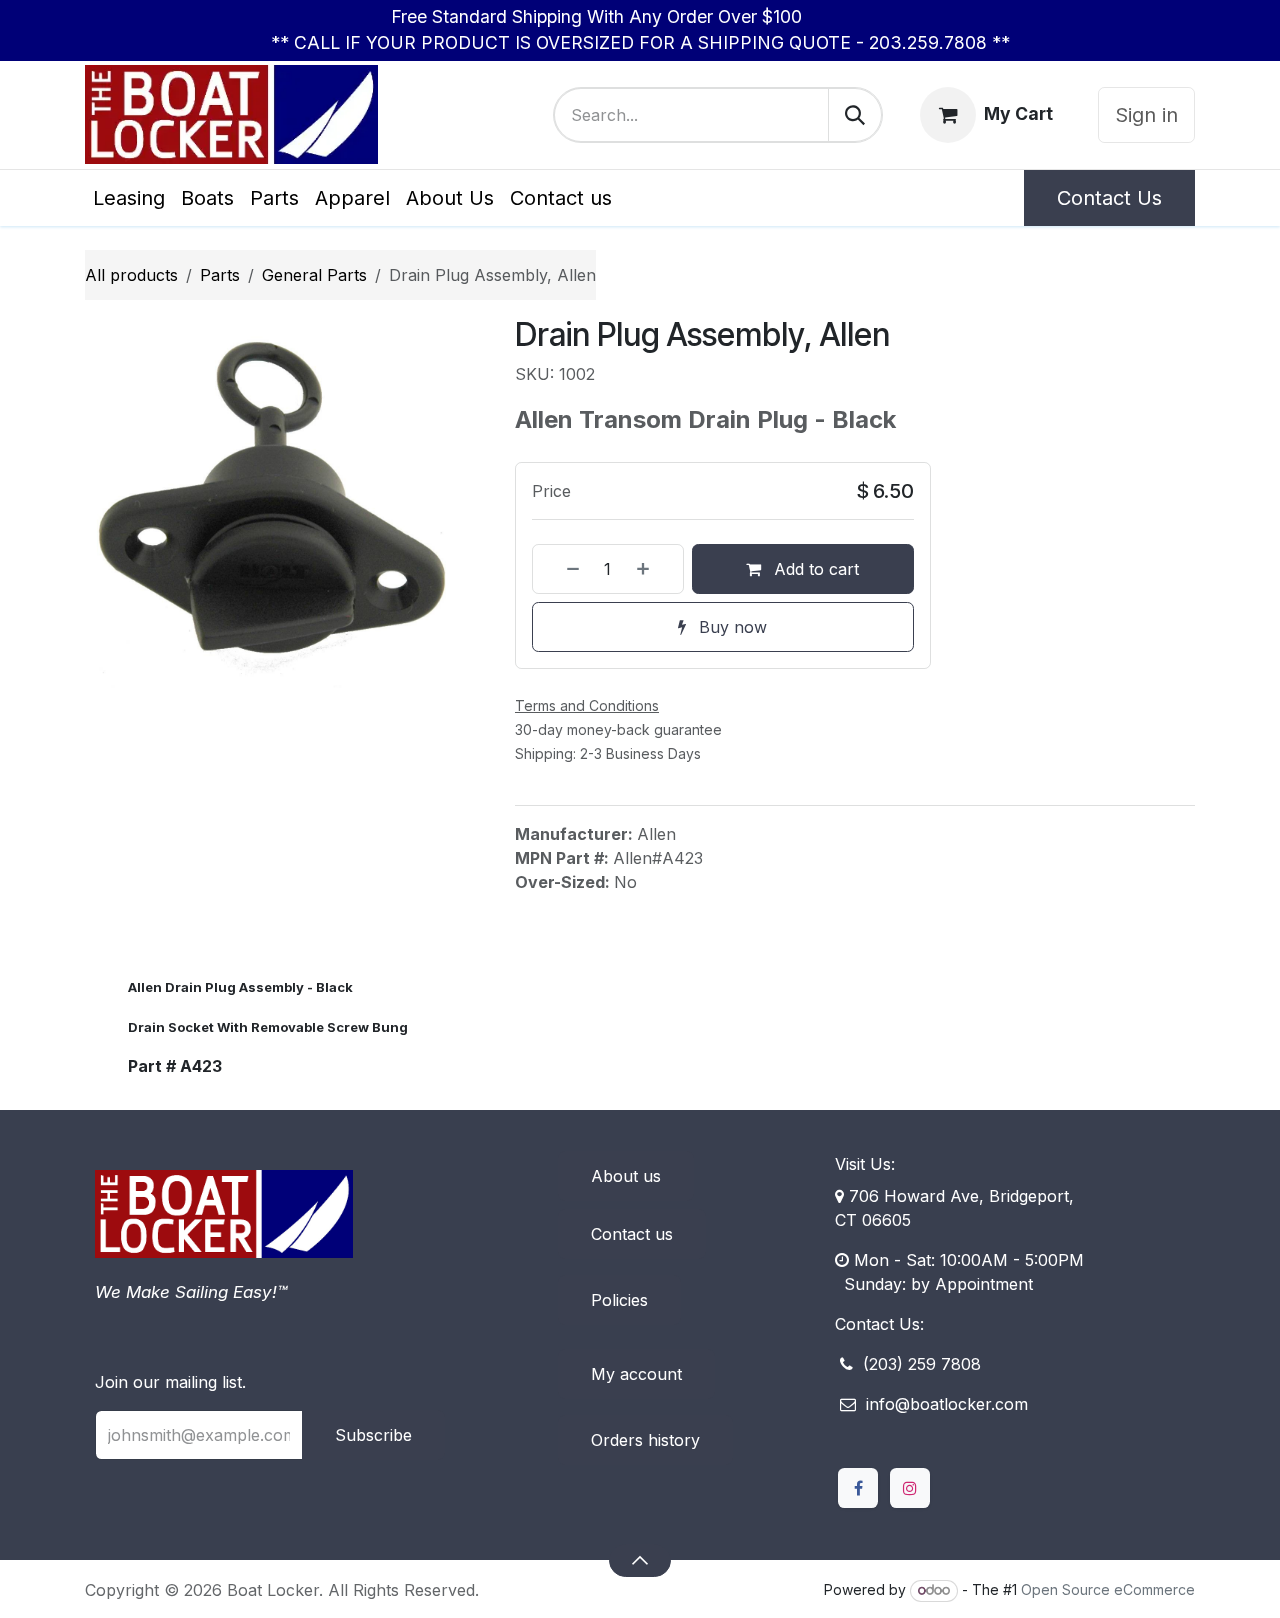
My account (636, 1374)
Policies (619, 1300)
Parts (220, 275)
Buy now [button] (730, 627)
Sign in (1146, 115)
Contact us (632, 1234)
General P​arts (314, 275)
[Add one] (655, 569)
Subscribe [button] (373, 1435)
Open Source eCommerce (1108, 1589)
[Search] (855, 115)
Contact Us (1109, 198)
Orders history (645, 1440)
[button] (639, 1560)
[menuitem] (129, 198)
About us (626, 1176)
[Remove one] (561, 569)
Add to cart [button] (814, 569)
